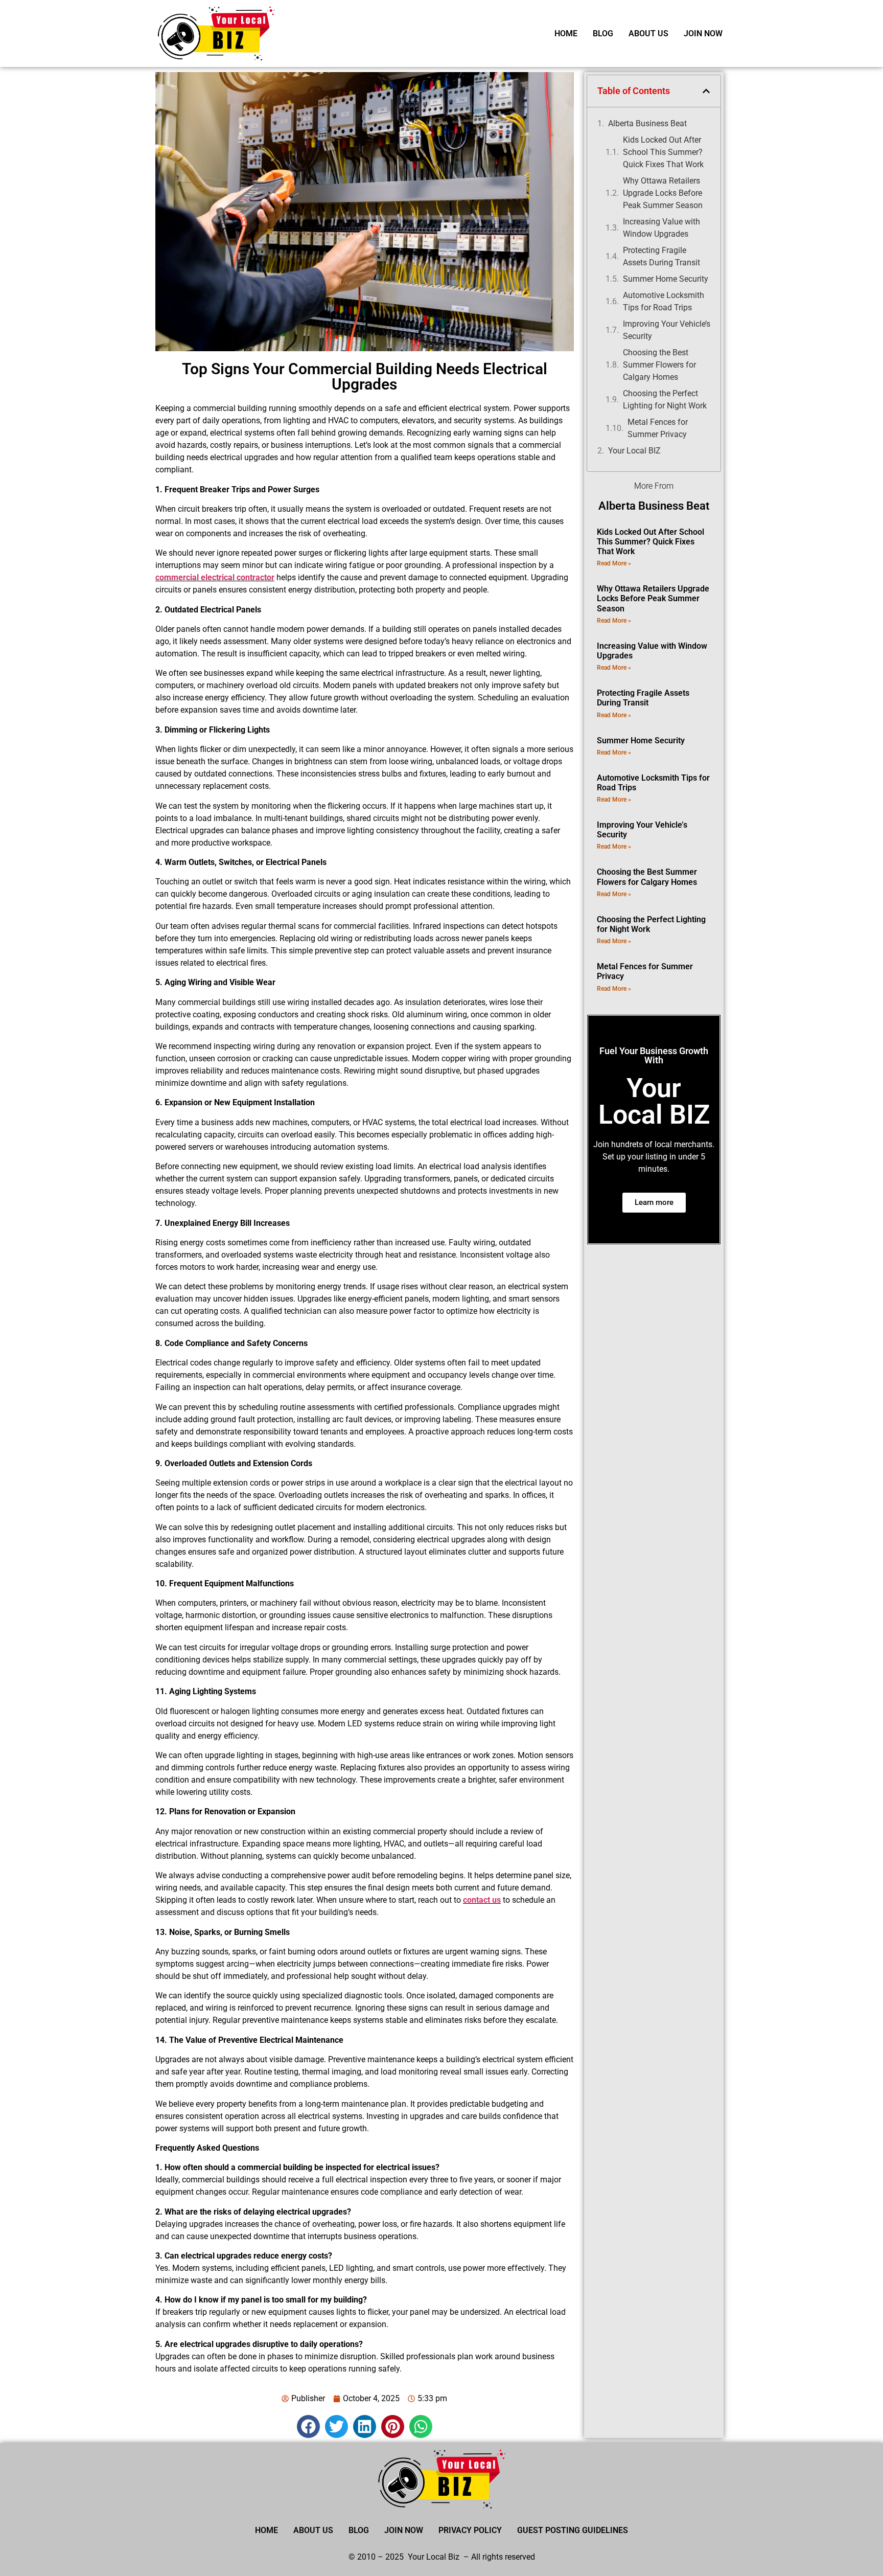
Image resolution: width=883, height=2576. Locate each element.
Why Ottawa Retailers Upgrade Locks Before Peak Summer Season (663, 193)
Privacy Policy (470, 2530)
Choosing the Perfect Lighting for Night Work (665, 400)
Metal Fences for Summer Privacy (658, 428)
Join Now (703, 33)
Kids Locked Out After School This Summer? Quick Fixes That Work (663, 152)
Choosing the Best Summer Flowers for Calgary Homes (659, 365)
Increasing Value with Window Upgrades (661, 228)
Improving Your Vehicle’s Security (667, 330)
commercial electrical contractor (215, 577)
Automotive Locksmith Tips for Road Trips (664, 301)
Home (566, 33)
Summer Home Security (666, 279)
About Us (648, 33)
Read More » (614, 563)
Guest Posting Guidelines (573, 2530)
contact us (482, 1900)
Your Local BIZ (634, 451)
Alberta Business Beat (647, 123)
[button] (308, 2426)
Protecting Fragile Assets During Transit (661, 256)
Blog (603, 33)
